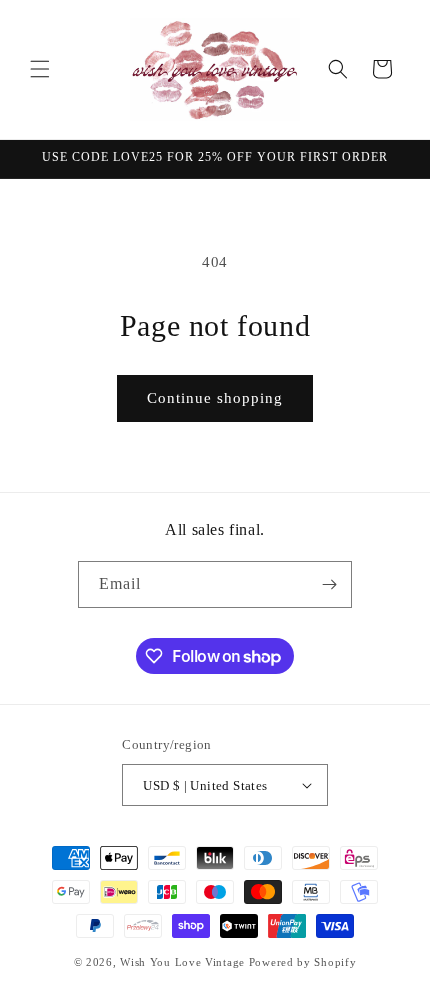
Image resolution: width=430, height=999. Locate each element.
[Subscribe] (329, 584)
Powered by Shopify (303, 962)
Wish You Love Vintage (182, 962)
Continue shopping (215, 398)
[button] (40, 69)
